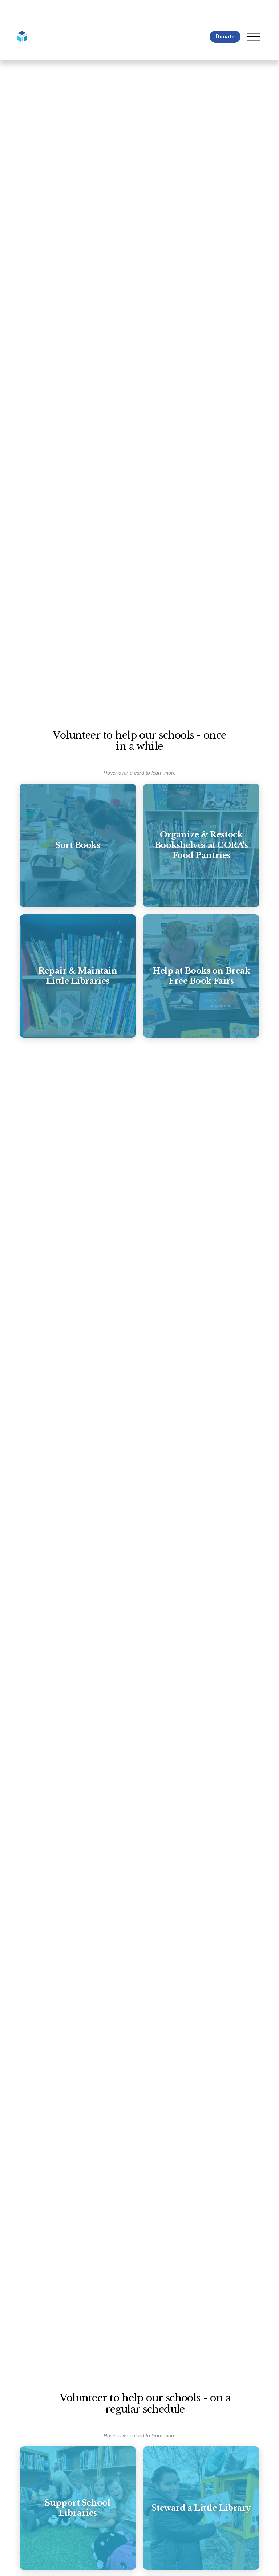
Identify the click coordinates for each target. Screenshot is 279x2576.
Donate (225, 36)
